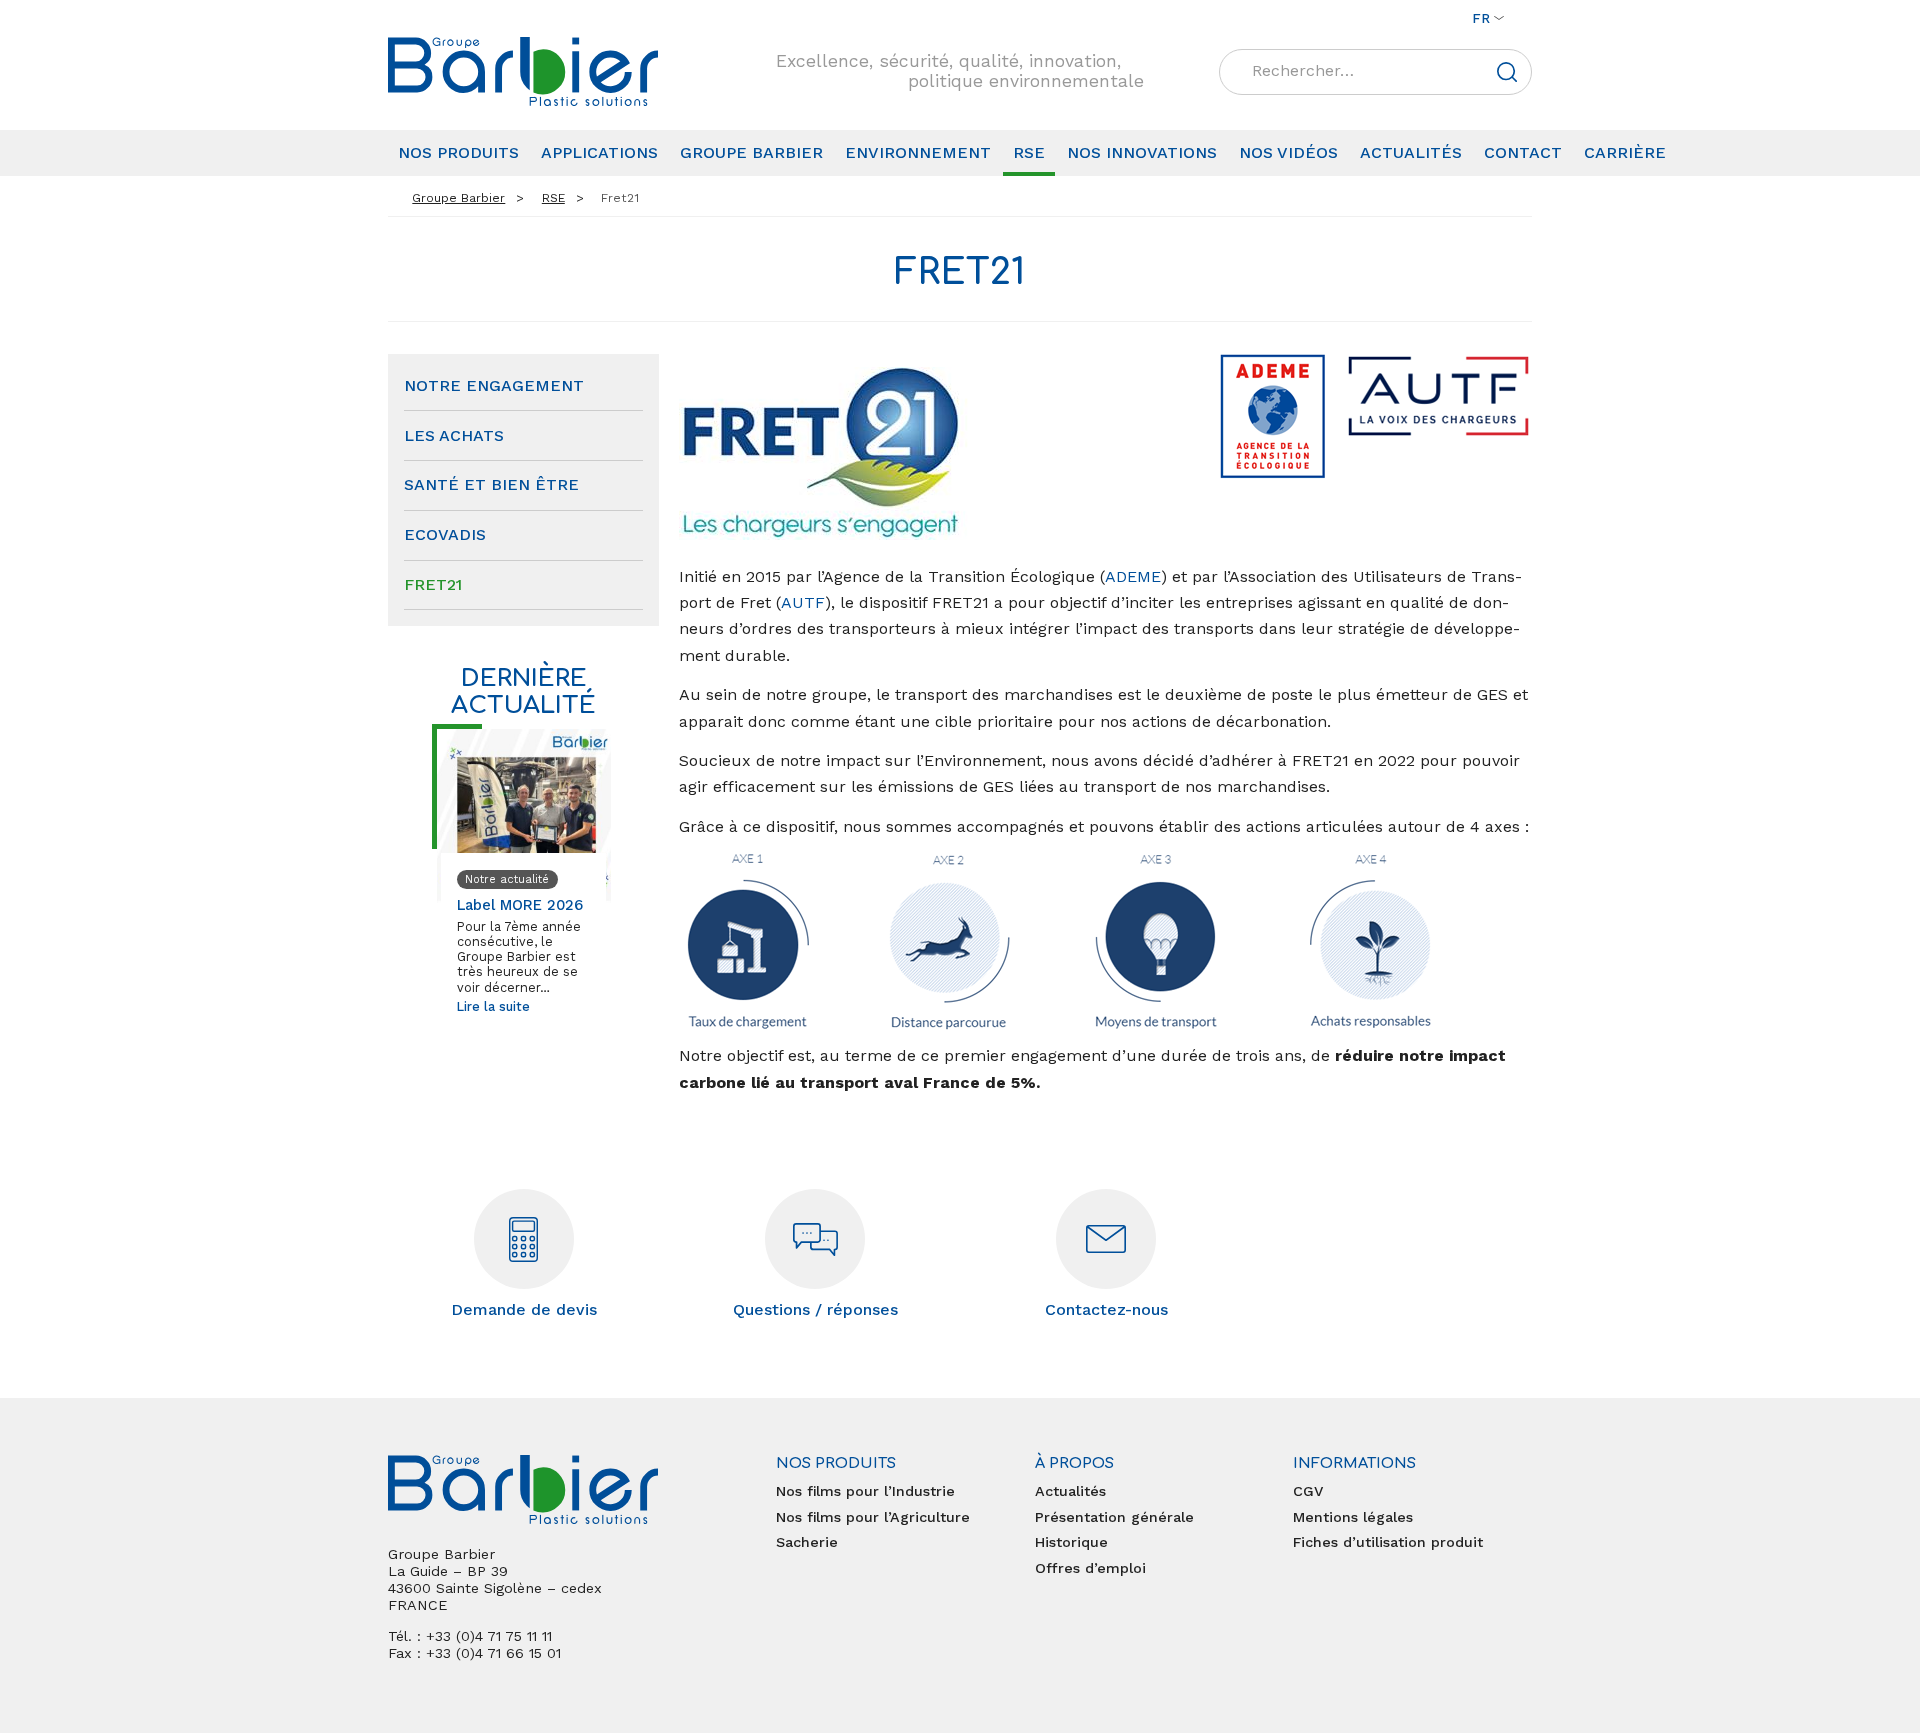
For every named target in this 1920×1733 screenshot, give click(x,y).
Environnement (918, 152)
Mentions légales (1353, 1517)
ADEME (1133, 576)
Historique (1071, 1542)
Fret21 (433, 584)
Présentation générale (1114, 1517)
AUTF (803, 602)
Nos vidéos (1288, 152)
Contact (1523, 152)
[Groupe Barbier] (523, 71)
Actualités (1411, 152)
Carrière (1625, 152)
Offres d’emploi (1090, 1568)
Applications (599, 152)
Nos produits (458, 152)
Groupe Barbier (751, 152)
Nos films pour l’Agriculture (873, 1517)
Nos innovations (1142, 152)
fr (1481, 18)
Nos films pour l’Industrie (865, 1491)
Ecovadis (445, 534)
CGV (1308, 1491)
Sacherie (807, 1542)
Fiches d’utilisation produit (1388, 1542)
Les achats (454, 435)
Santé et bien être (491, 484)
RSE (1029, 152)
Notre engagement (494, 385)
